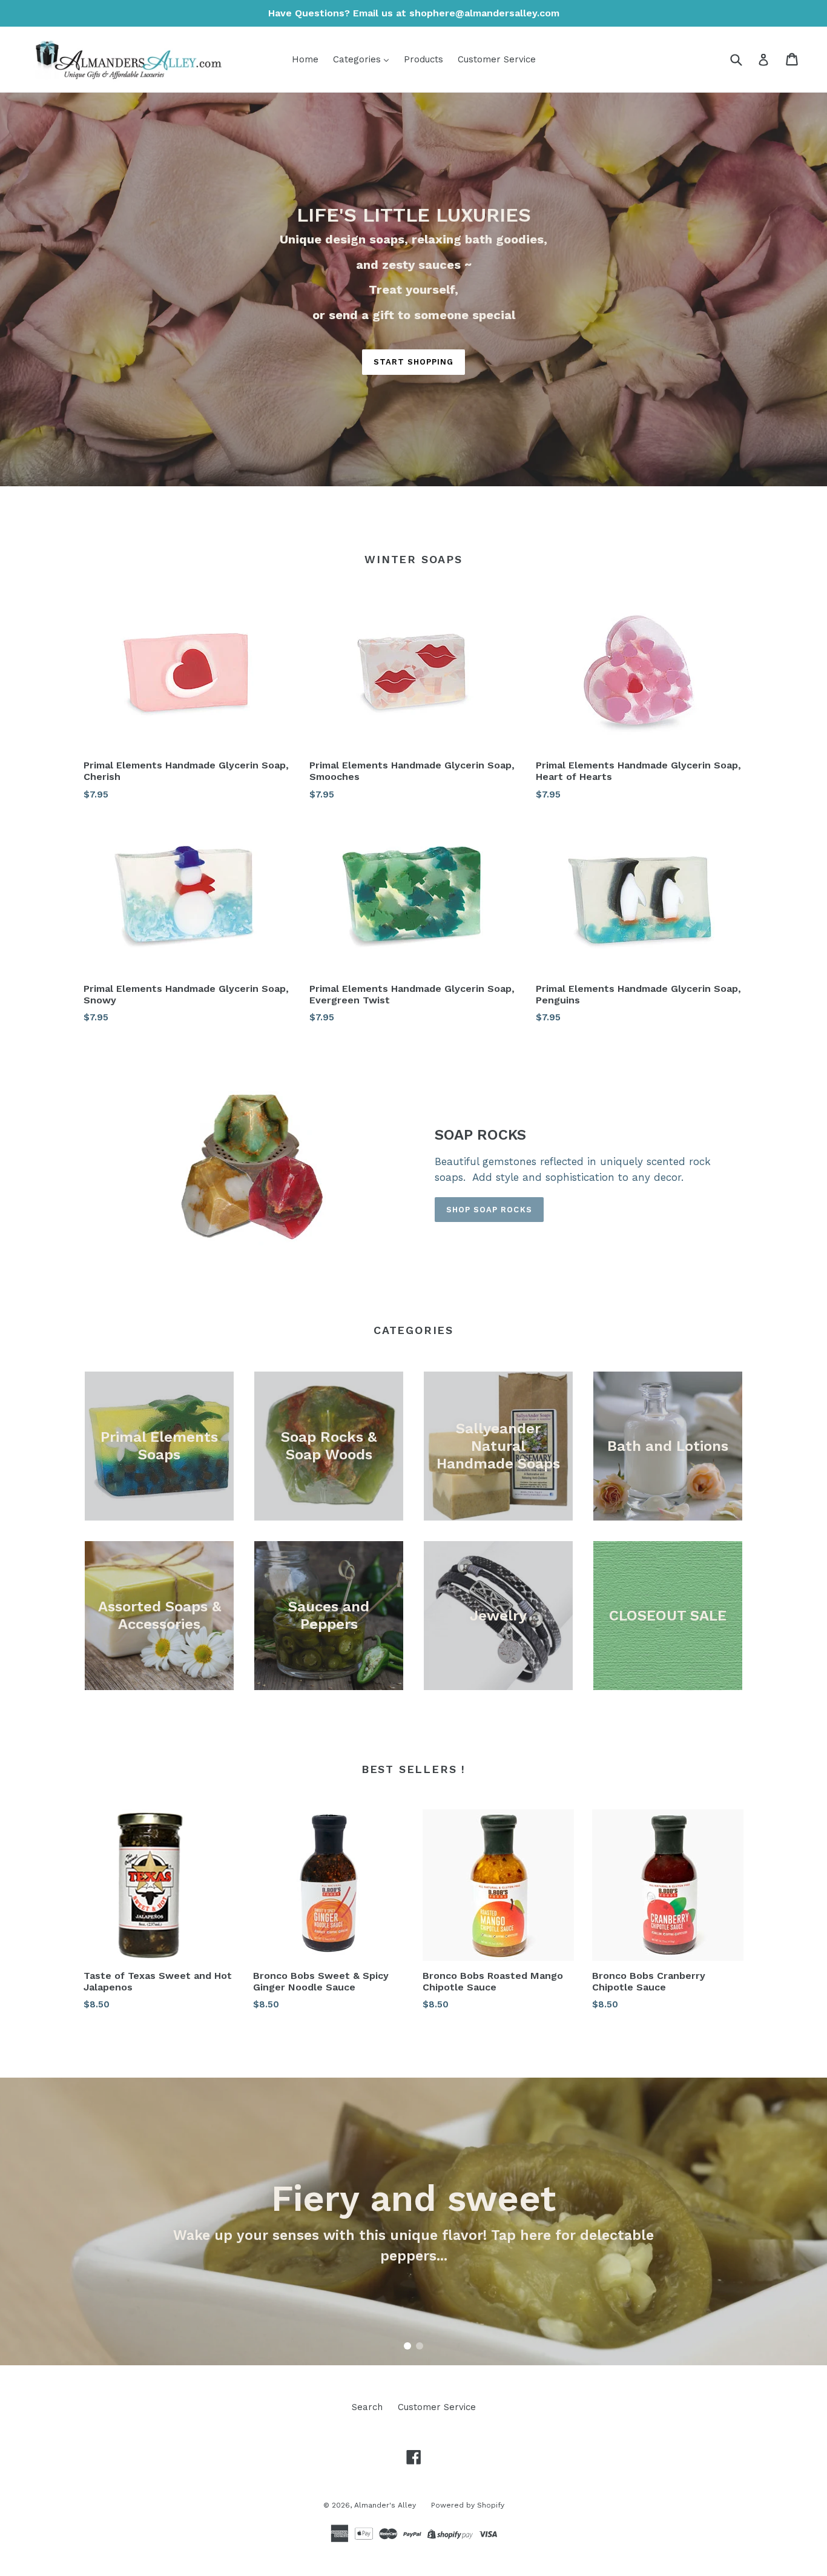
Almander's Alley (385, 2505)
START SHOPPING (414, 362)
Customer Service (437, 2407)
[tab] (407, 2346)
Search (367, 2407)
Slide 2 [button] (420, 2346)
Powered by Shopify (468, 2505)
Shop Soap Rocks (489, 1210)
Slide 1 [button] (407, 2346)
